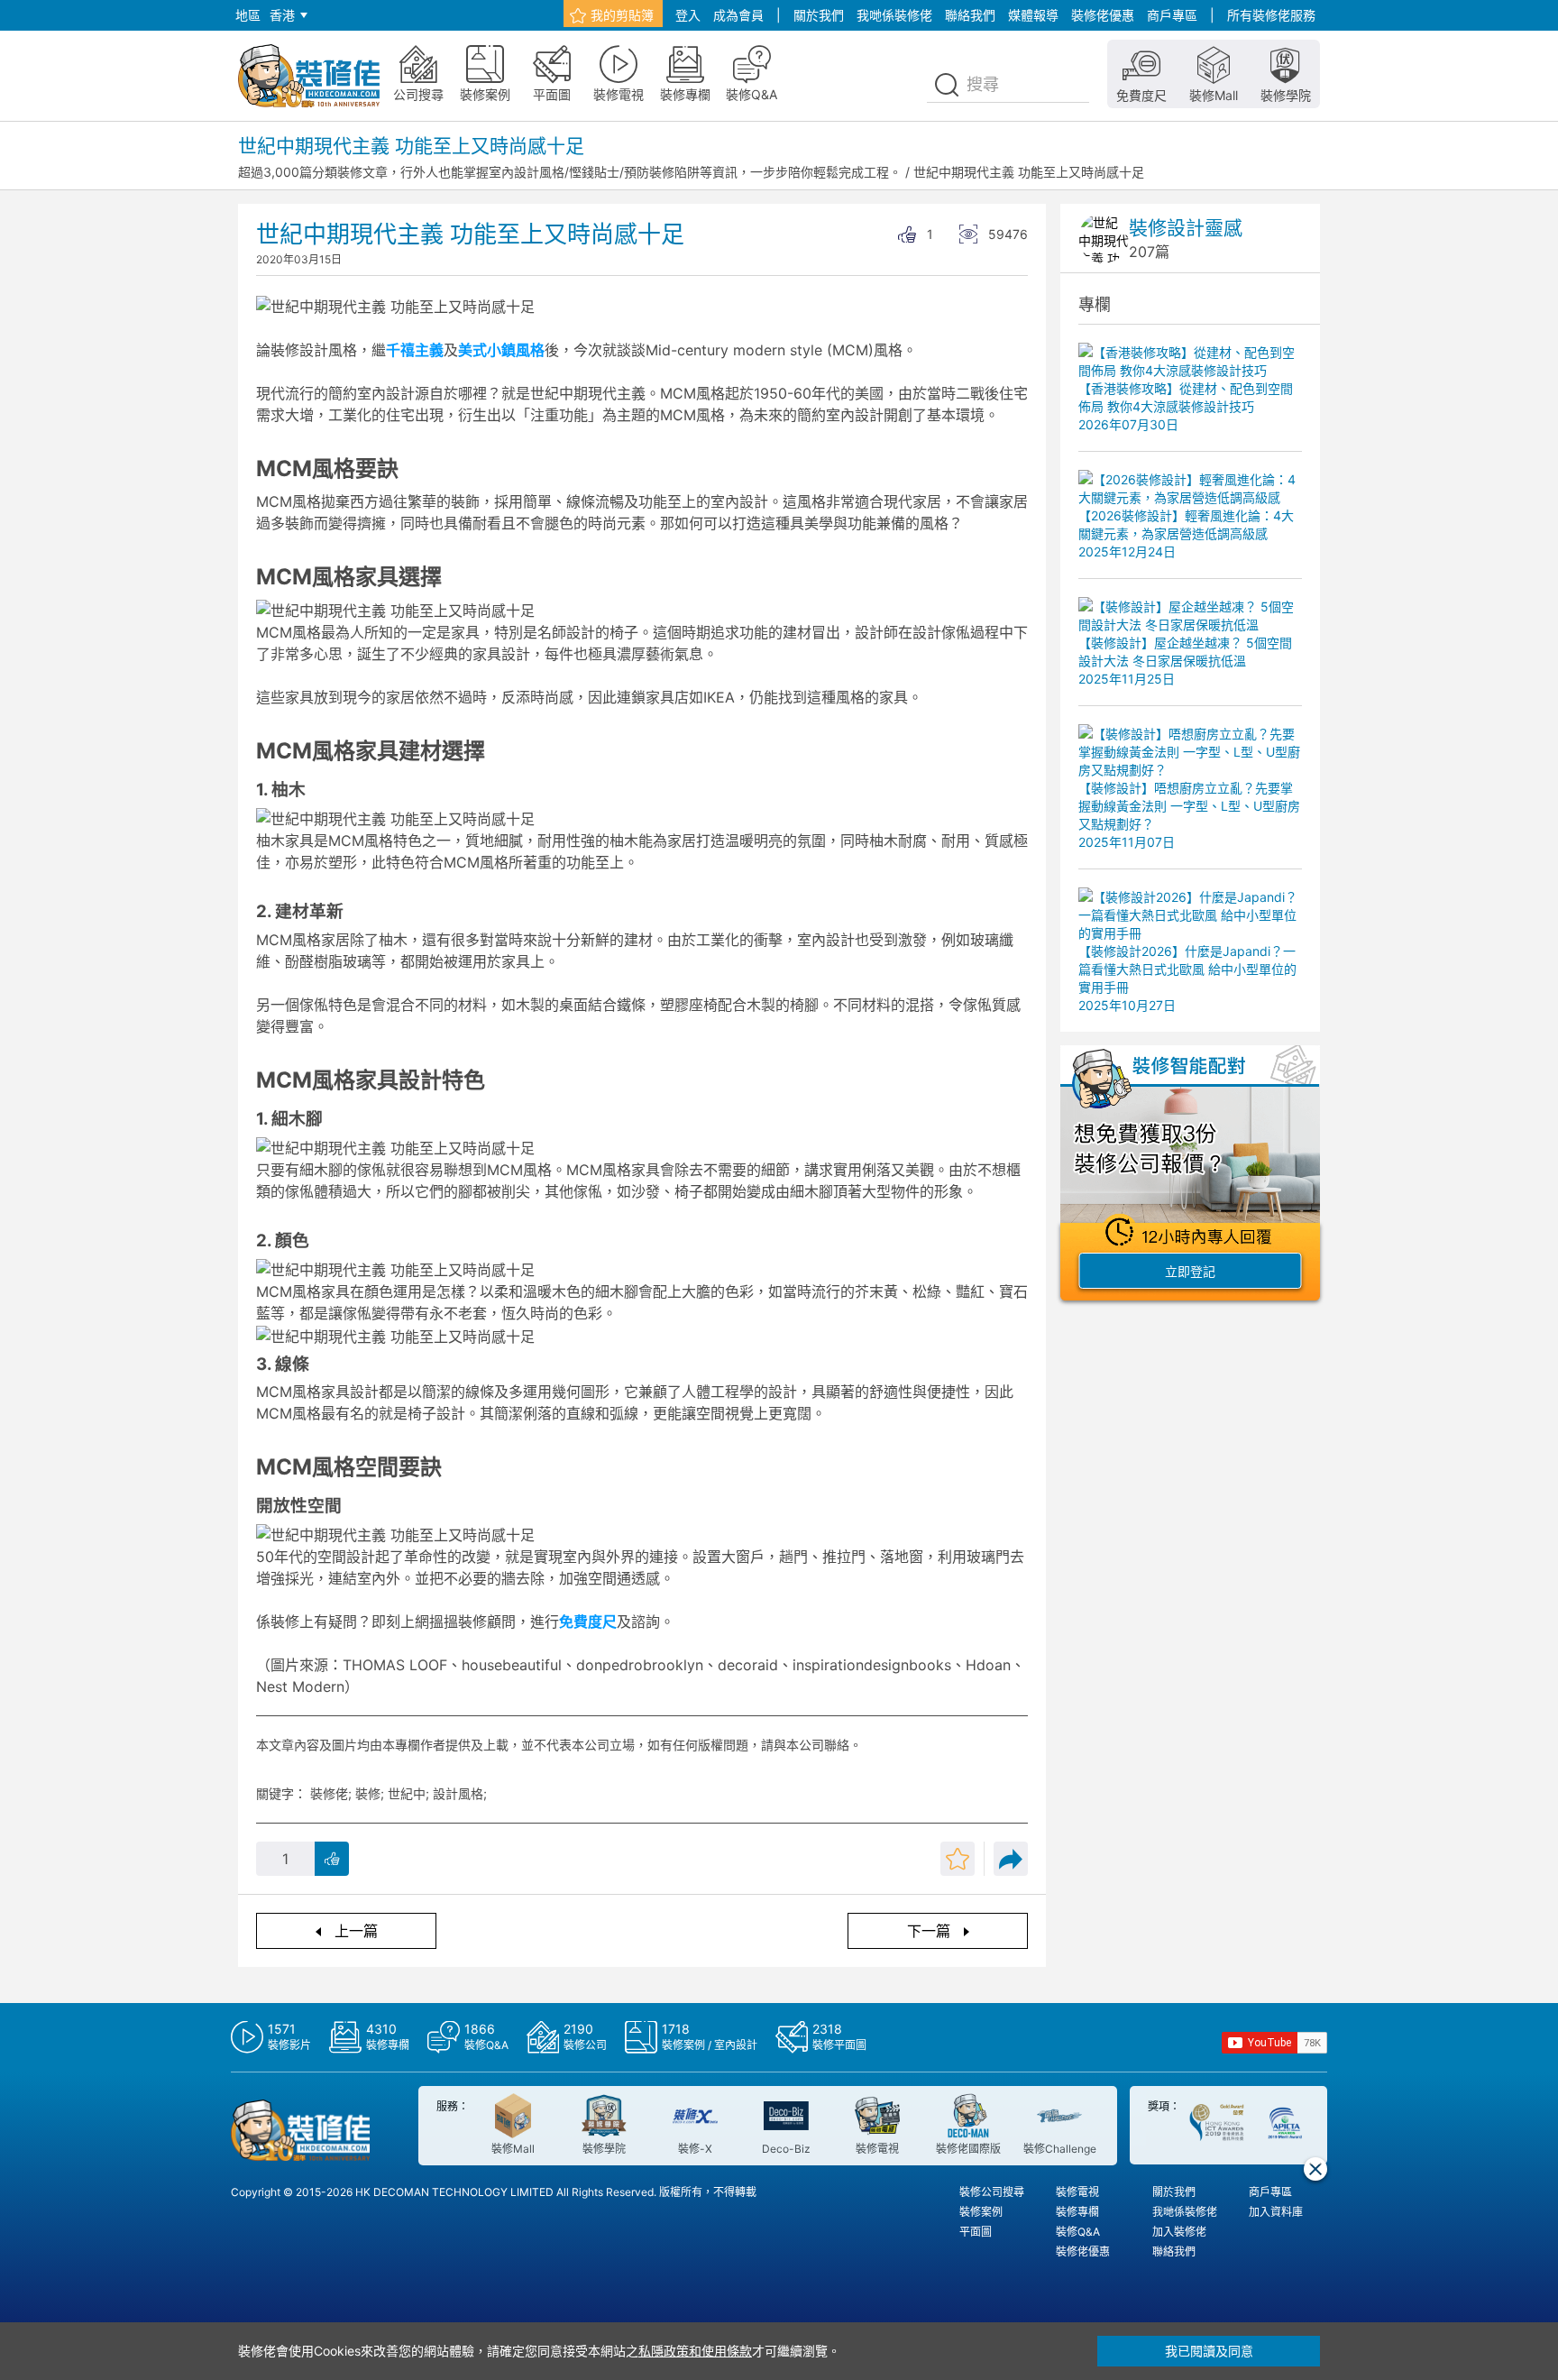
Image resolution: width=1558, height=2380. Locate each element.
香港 (282, 15)
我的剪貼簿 (622, 15)
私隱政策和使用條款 (695, 2351)
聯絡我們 (970, 15)
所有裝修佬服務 (1271, 15)
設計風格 (458, 1793)
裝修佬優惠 (1103, 15)
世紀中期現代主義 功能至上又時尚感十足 (1029, 172)
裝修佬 (329, 1793)
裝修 (368, 1793)
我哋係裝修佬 (894, 15)
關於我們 (819, 15)
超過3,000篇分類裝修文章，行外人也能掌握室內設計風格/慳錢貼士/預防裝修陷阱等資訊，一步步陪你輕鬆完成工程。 (570, 172)
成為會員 (738, 15)
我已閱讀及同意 (1209, 2351)
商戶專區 (1172, 15)
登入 (688, 15)
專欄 (1095, 304)
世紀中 (407, 1793)
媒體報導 (1033, 15)
